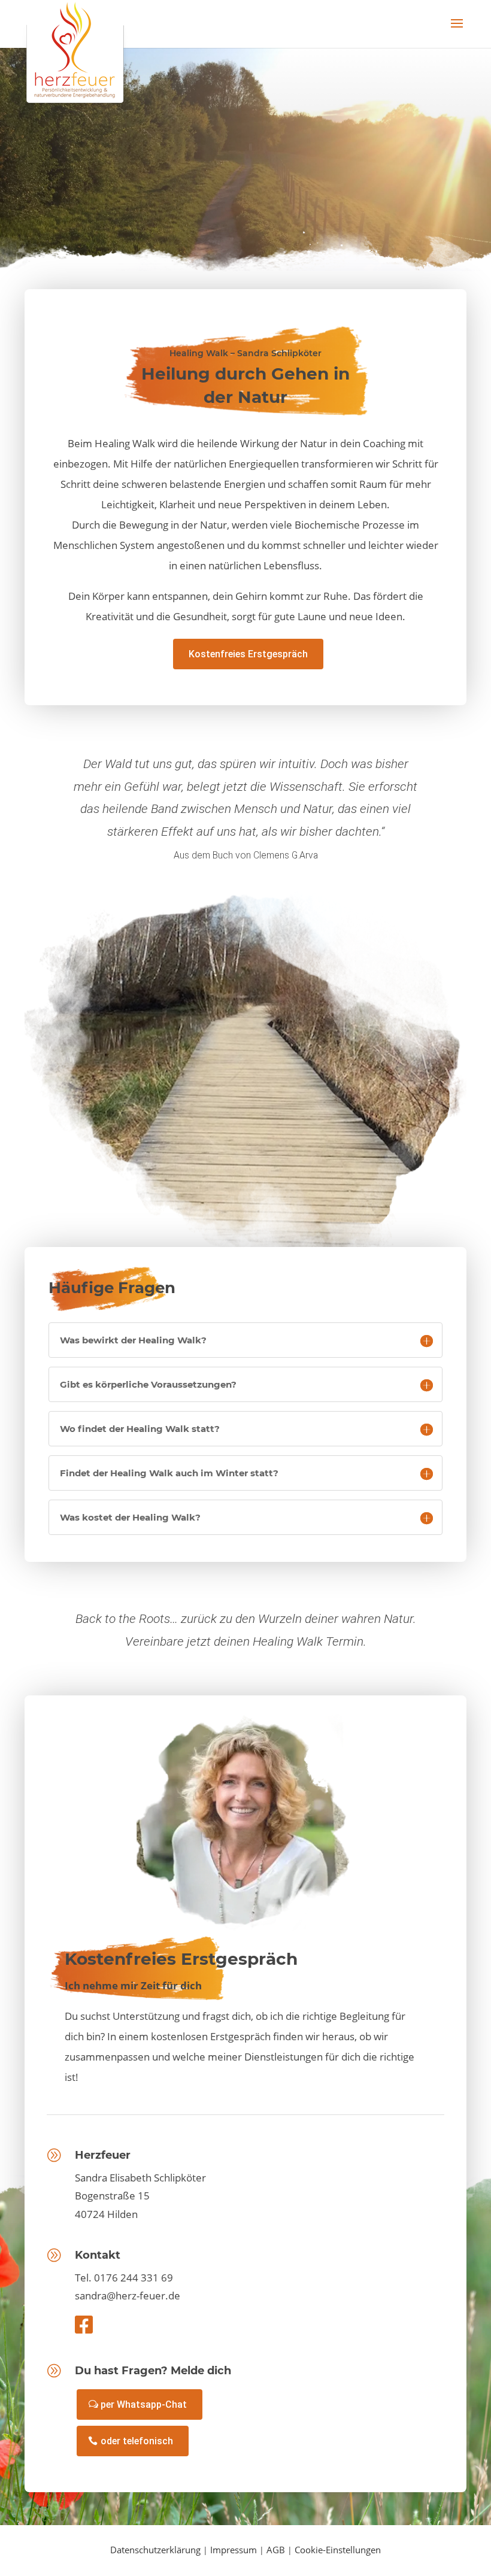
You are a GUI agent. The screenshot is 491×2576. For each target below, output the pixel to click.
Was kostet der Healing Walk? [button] (130, 1517)
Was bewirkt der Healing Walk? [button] (133, 1340)
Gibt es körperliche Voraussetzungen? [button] (148, 1384)
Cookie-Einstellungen (338, 2550)
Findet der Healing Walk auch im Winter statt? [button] (169, 1473)
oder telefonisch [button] (137, 2441)
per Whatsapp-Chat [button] (144, 2404)
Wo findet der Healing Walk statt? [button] (140, 1429)
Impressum (234, 2550)
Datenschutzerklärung (155, 2550)
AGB (276, 2550)
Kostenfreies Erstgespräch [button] (248, 654)
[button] (457, 31)
